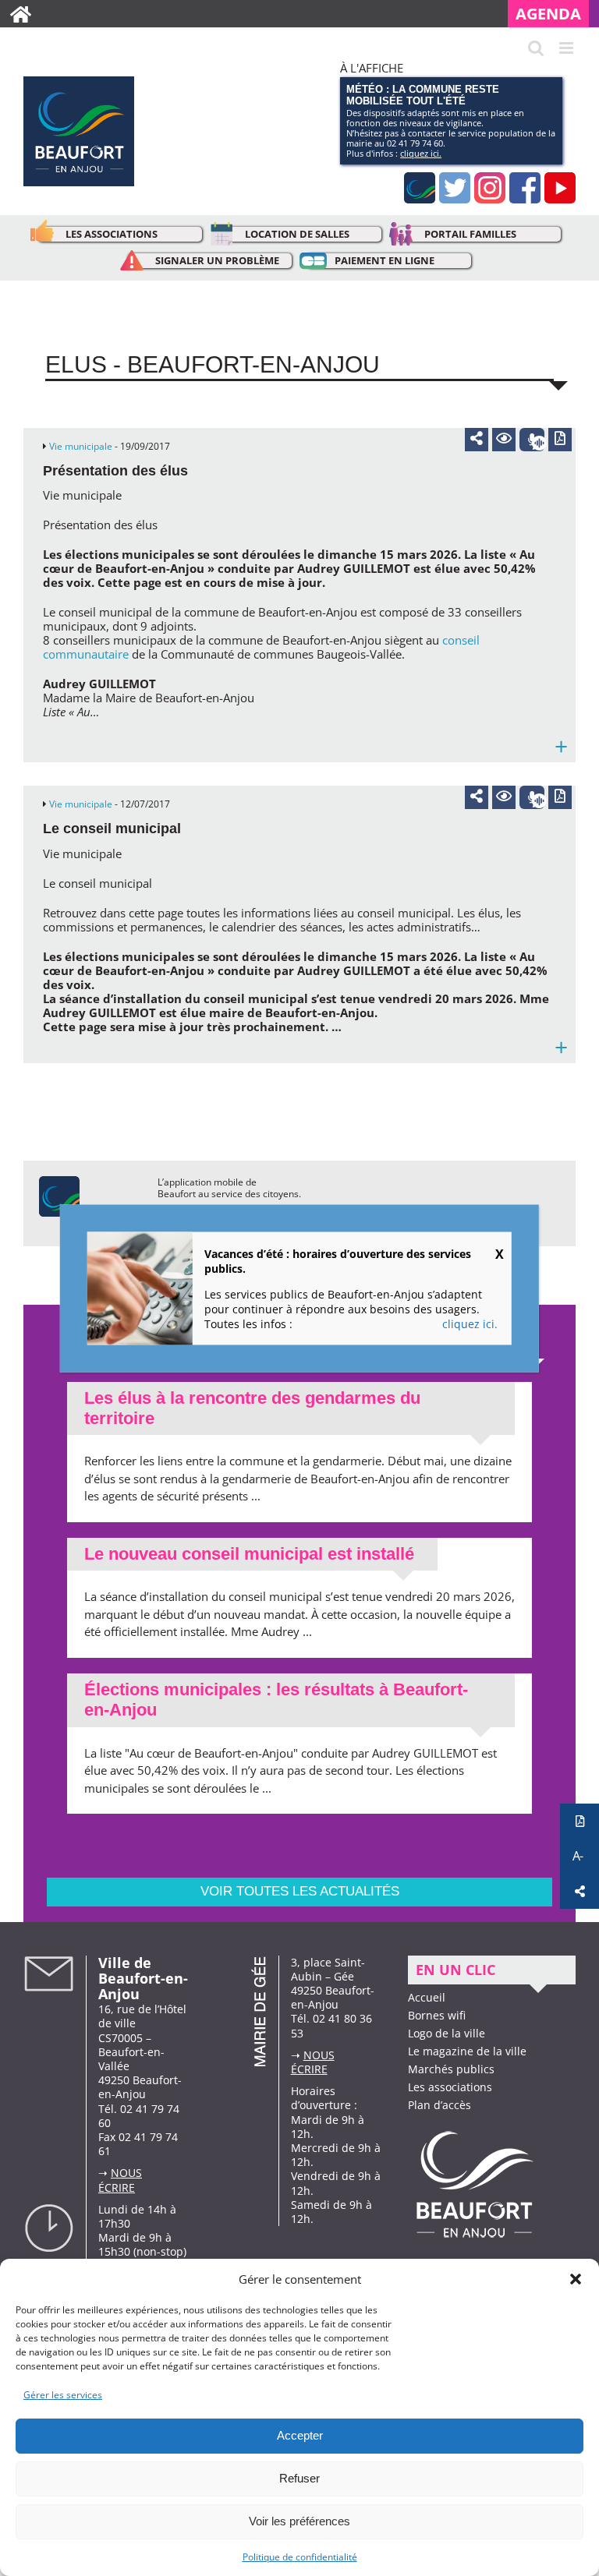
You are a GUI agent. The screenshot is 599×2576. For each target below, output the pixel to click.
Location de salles (297, 234)
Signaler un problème (217, 260)
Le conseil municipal (112, 829)
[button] (576, 2279)
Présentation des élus (115, 471)
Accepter (300, 2435)
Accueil (427, 1997)
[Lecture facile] (504, 440)
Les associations (112, 234)
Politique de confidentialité (300, 2557)
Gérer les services (63, 2395)
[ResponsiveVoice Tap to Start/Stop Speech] (532, 440)
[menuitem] (553, 14)
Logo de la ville (447, 2033)
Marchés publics (451, 2069)
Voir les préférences (299, 2521)
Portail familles (470, 234)
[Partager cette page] (477, 438)
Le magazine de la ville (467, 2051)
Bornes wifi (437, 2015)
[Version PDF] (560, 440)
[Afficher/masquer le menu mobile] (567, 48)
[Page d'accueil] (21, 14)
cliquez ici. (421, 153)
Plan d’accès (440, 2105)
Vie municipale (81, 446)
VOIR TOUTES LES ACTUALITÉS (300, 1891)
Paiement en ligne (385, 260)
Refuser (299, 2478)
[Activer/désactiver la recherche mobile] (536, 48)
